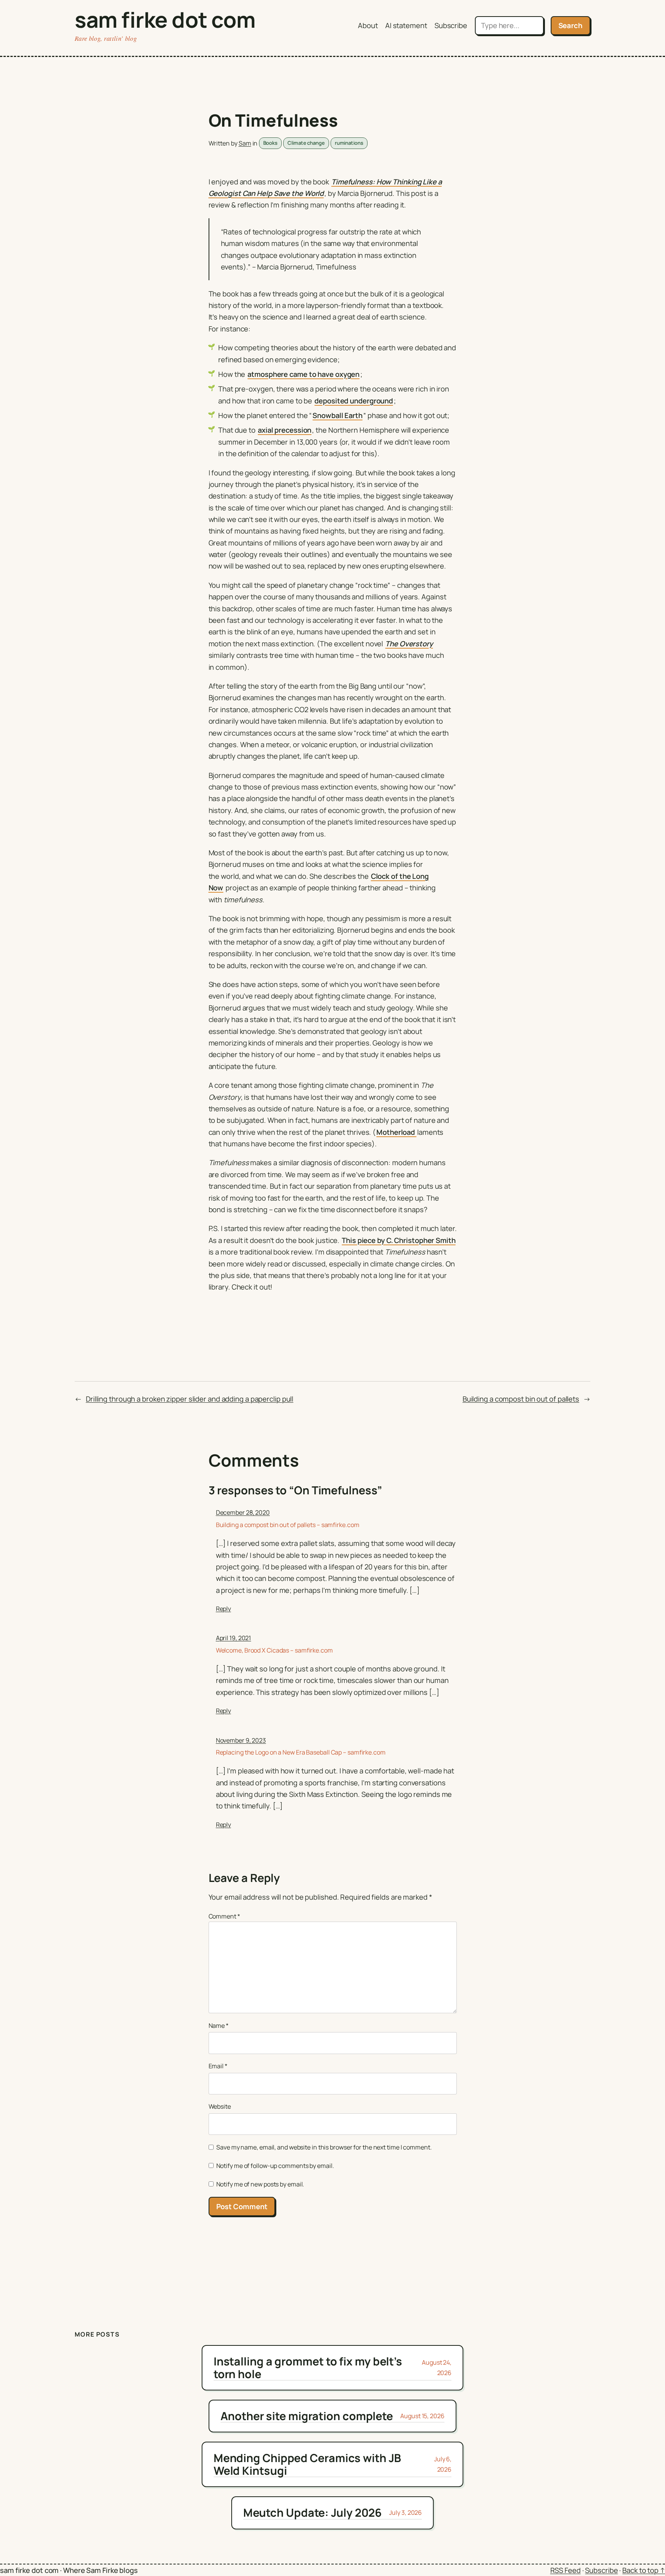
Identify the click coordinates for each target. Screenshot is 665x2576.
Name (219, 2026)
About (368, 25)
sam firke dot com (165, 19)
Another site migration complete (307, 2416)
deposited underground (354, 401)
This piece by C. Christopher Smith (399, 1240)
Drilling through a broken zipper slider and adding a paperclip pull (190, 1399)
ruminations (349, 143)
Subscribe (451, 25)
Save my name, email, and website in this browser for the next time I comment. (324, 2147)
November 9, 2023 (241, 1740)
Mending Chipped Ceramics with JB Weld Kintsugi (307, 2464)
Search (571, 25)
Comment (224, 1916)
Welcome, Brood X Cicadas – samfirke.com (274, 1650)
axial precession (285, 430)
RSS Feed (566, 2570)
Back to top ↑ (644, 2570)
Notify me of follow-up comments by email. (275, 2166)
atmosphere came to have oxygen (303, 374)
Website (220, 2106)
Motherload (396, 1132)
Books (271, 143)
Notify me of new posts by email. (260, 2184)
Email (218, 2066)
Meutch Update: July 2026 (313, 2512)
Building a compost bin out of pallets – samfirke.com (288, 1525)
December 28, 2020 (243, 1512)
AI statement (406, 25)
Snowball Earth (338, 415)
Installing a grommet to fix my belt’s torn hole (308, 2368)
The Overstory (409, 644)
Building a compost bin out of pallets (521, 1399)
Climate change (306, 143)
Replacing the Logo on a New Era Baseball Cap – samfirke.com (301, 1752)
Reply (224, 1609)
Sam (245, 143)
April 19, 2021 (234, 1638)
